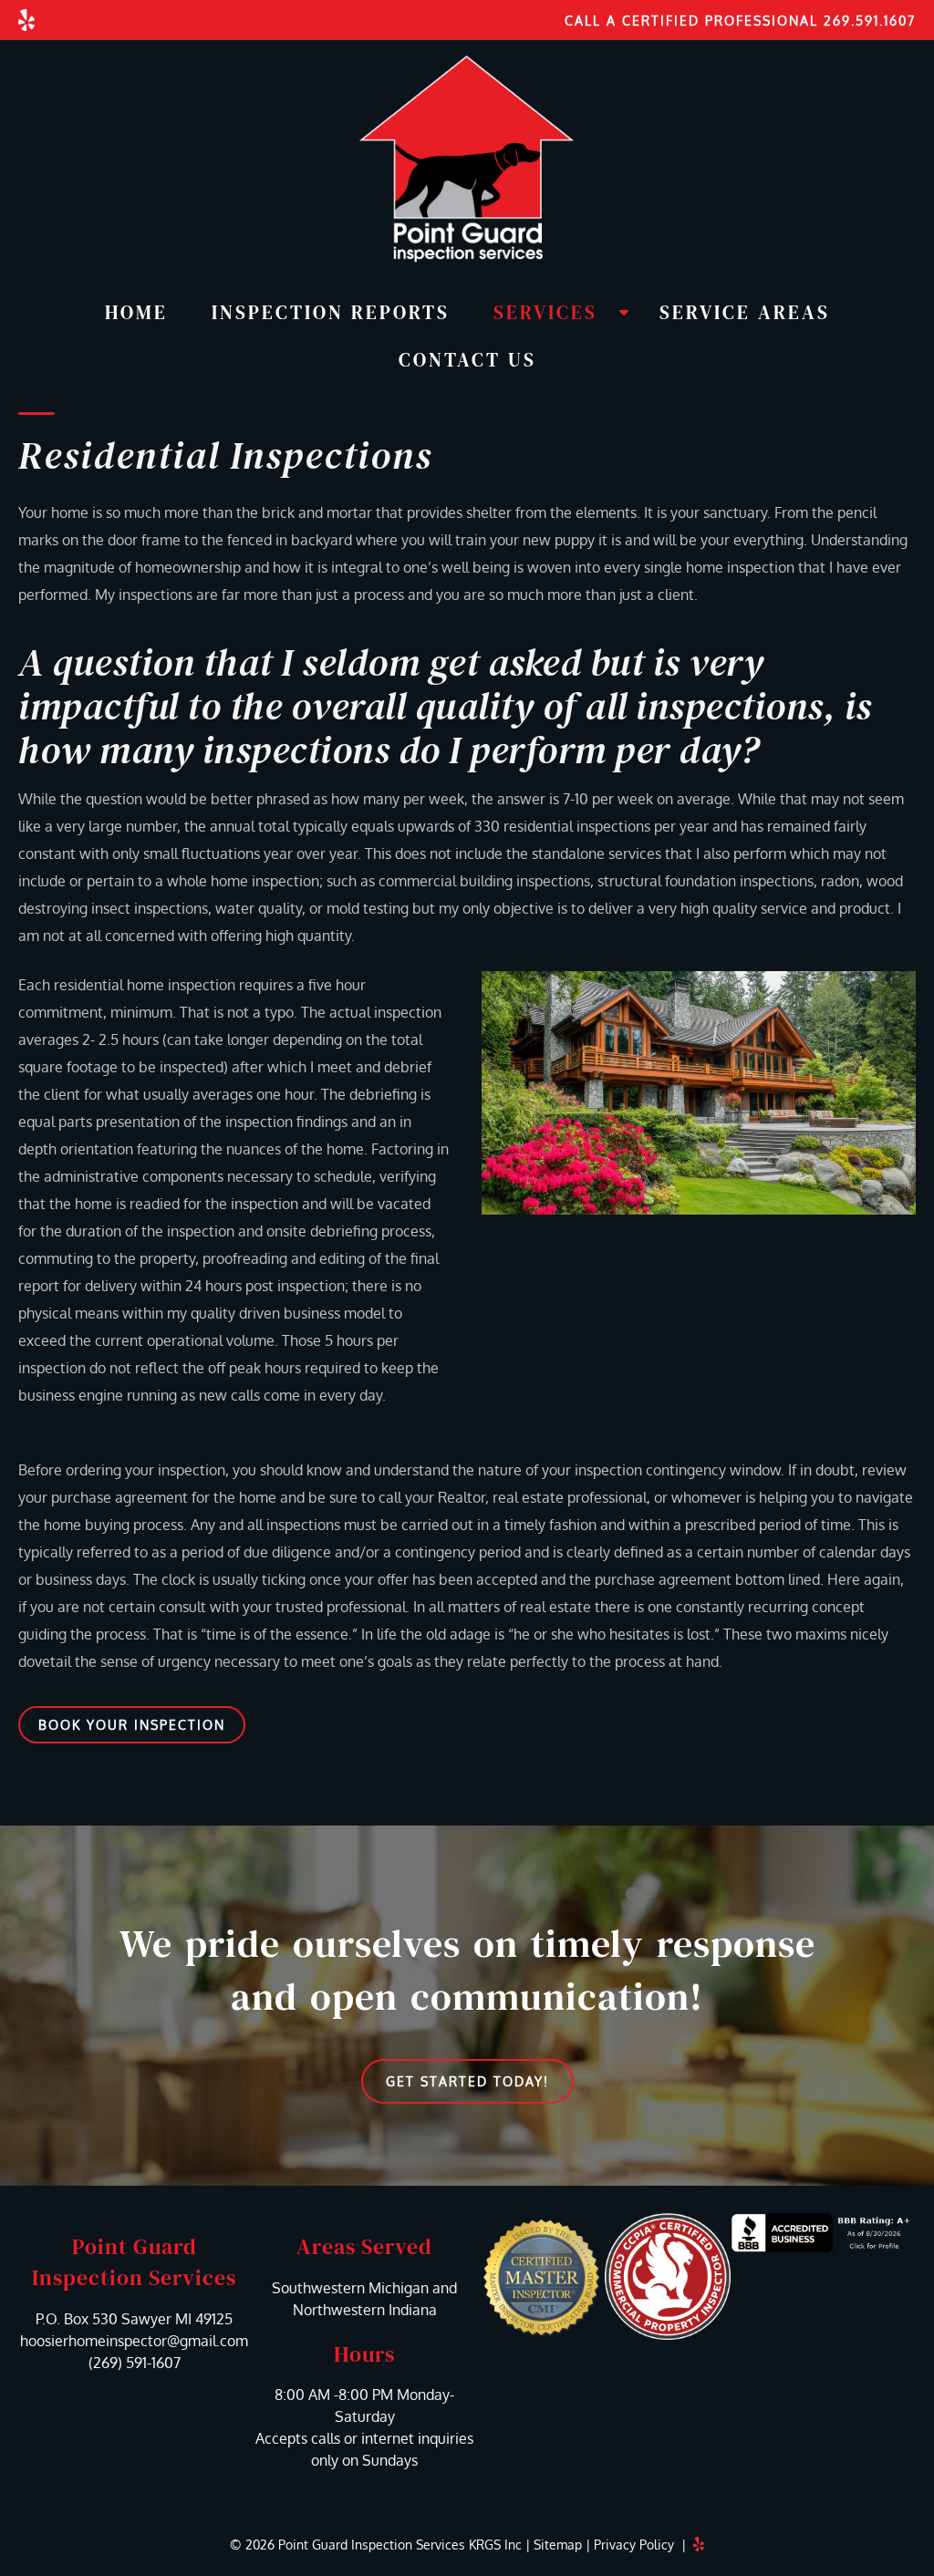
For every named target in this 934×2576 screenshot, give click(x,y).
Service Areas (745, 312)
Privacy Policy (634, 2545)
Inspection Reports (331, 312)
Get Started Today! (467, 2081)
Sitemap (558, 2545)
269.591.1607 (870, 21)
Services (545, 312)
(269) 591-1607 (135, 2363)
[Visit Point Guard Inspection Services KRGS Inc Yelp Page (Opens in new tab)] (26, 20)
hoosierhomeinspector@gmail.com (134, 2341)
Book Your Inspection (132, 1725)
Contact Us (467, 360)
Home (136, 312)
